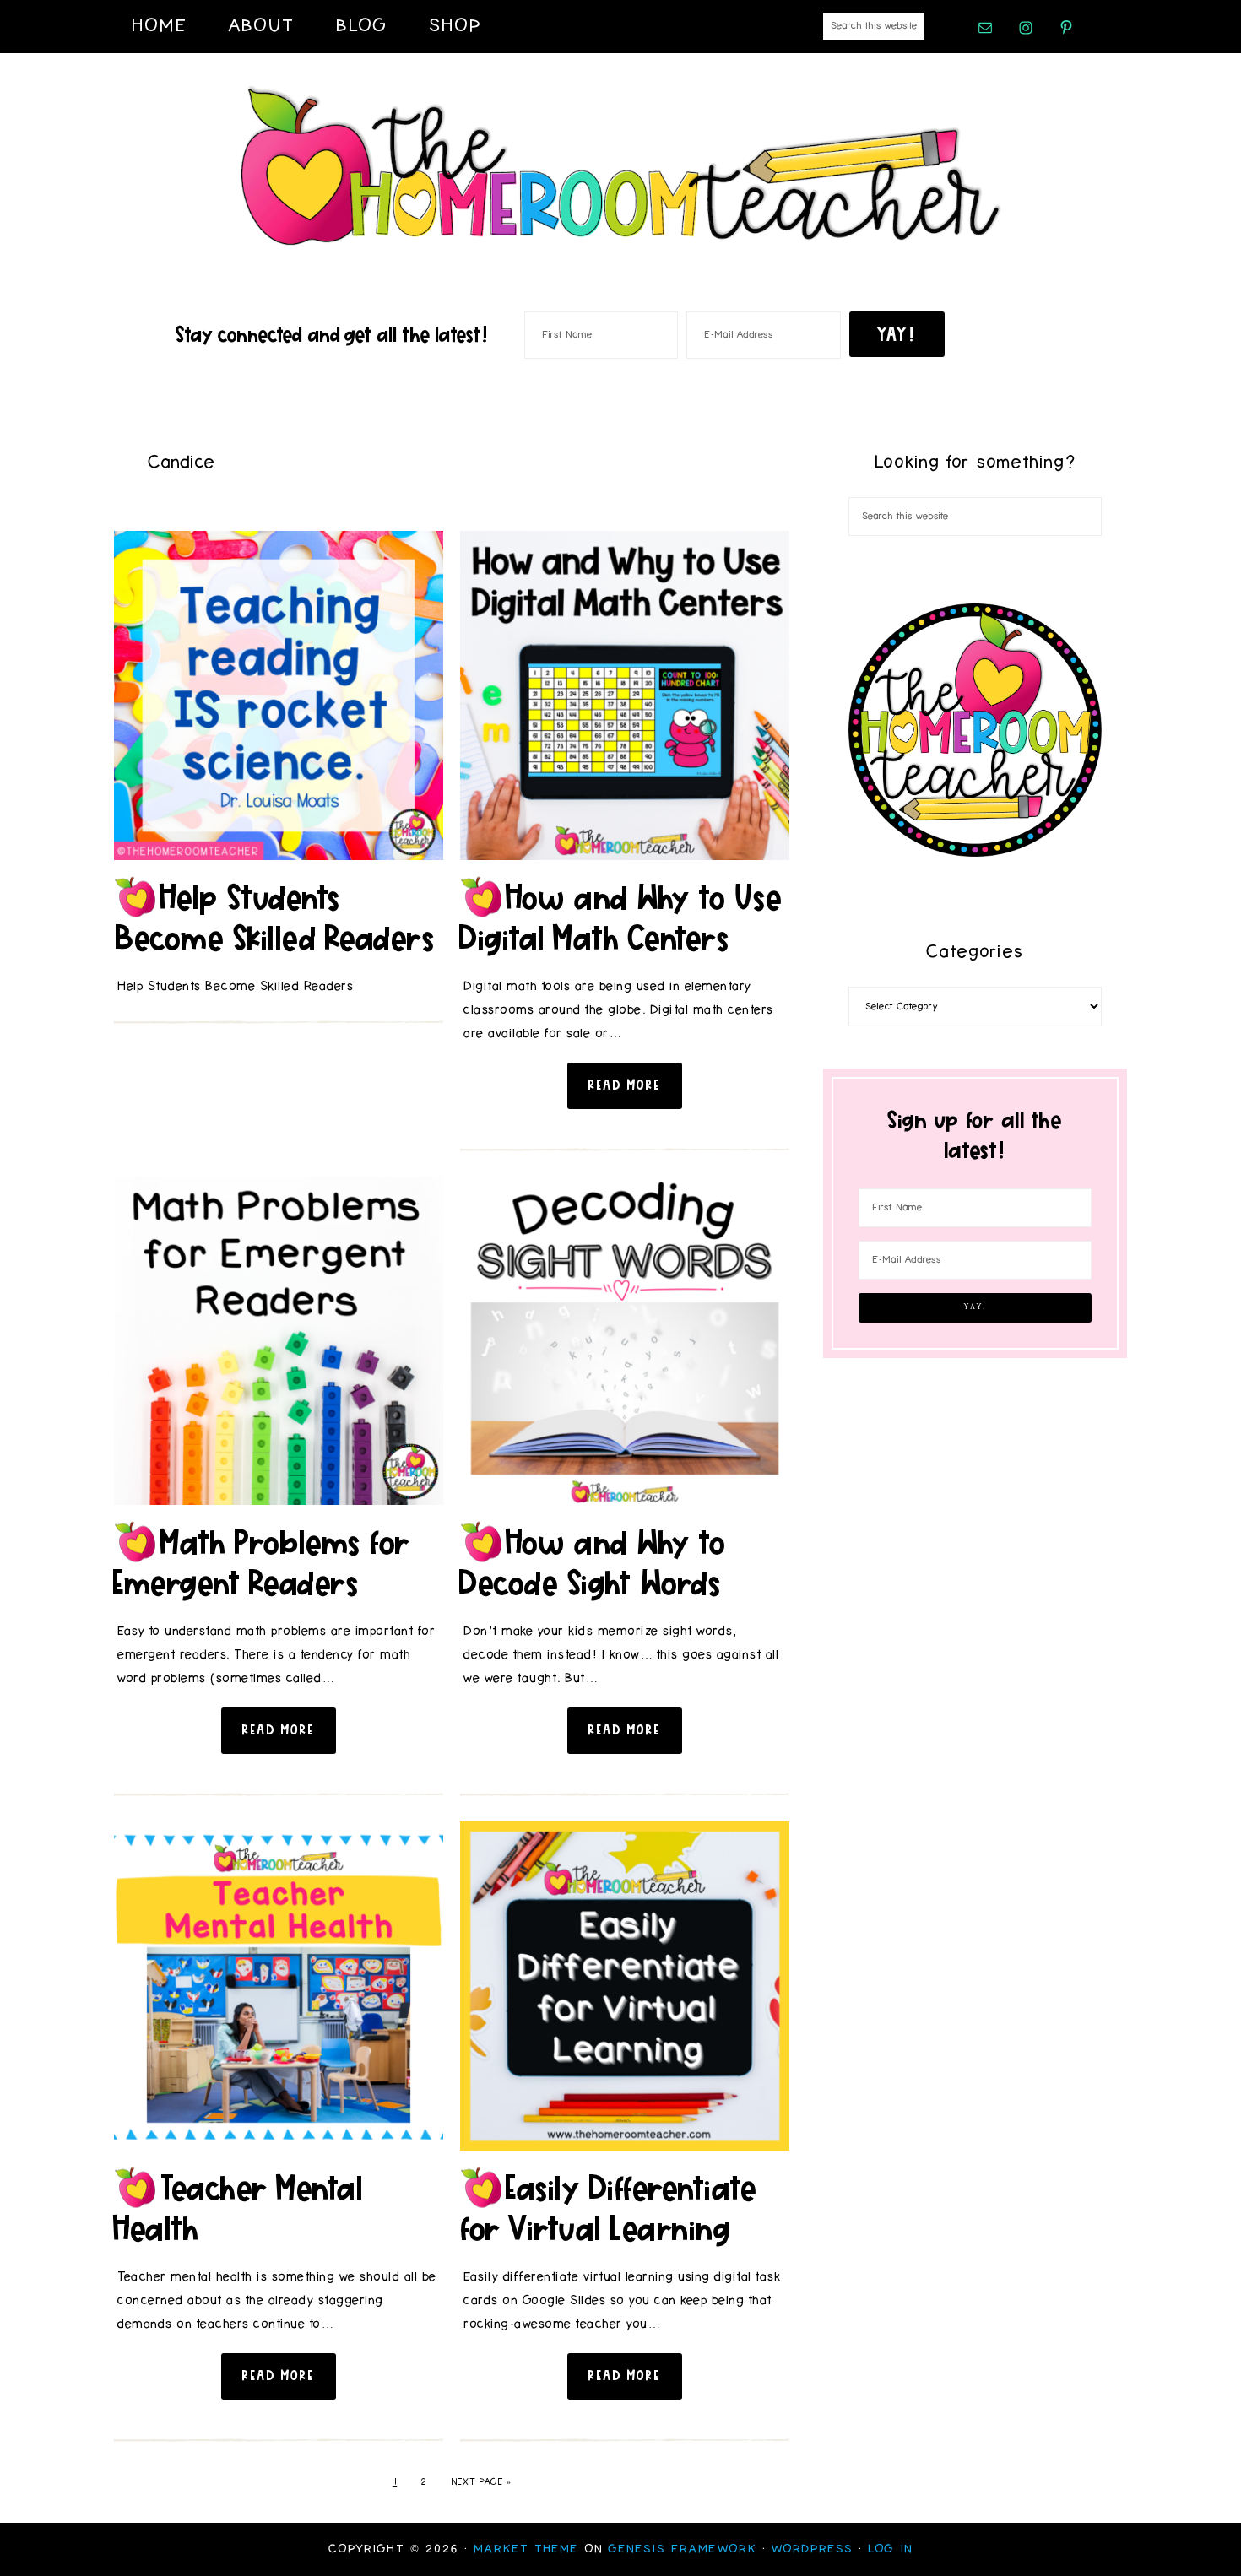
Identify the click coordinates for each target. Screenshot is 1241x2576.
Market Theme (526, 2549)
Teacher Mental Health (239, 2208)
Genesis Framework (683, 2549)
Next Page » (481, 2482)
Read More (625, 1085)
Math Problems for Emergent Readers (263, 1562)
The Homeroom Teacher (620, 167)
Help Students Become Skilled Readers (275, 917)
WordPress (813, 2549)
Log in (891, 2549)
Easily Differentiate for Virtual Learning (609, 2208)
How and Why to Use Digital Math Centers (621, 917)
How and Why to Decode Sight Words (593, 1562)
